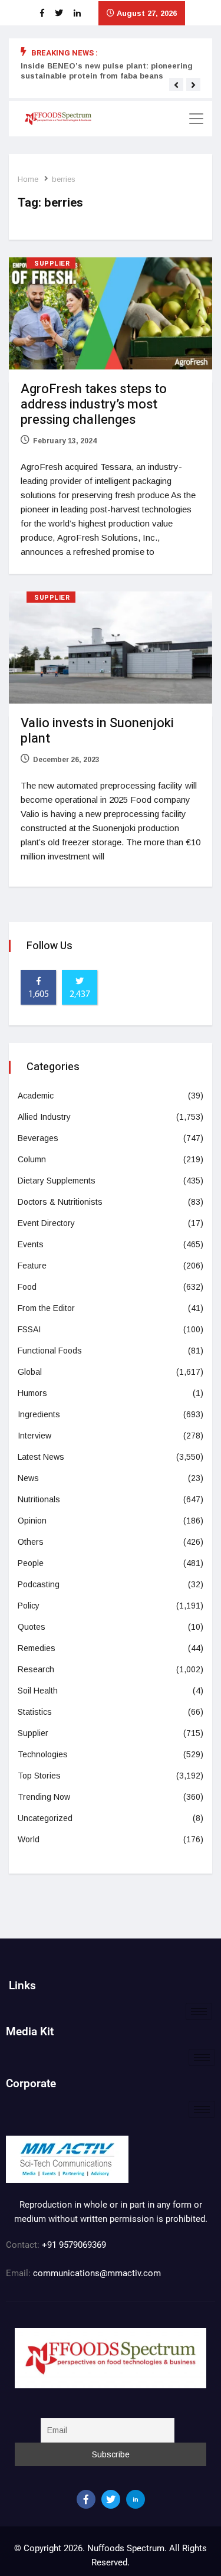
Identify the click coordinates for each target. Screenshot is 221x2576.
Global (30, 1372)
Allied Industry (44, 1117)
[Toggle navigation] (196, 119)
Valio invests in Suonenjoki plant (97, 731)
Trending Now (44, 1797)
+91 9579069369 (74, 2245)
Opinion (32, 1521)
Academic (36, 1096)
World (29, 1839)
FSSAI (29, 1329)
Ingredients (39, 1414)
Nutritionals (39, 1499)
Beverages (38, 1138)
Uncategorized (45, 1818)
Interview (34, 1436)
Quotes (32, 1627)
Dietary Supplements (57, 1181)
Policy (29, 1606)
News (28, 1478)
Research (36, 1669)
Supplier (52, 264)
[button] (176, 85)
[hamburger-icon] (199, 2011)
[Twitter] (111, 2499)
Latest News (41, 1457)
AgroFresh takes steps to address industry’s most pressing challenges (94, 404)
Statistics (35, 1712)
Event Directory (46, 1223)
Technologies (43, 1754)
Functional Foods (50, 1351)
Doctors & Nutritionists (60, 1202)
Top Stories (39, 1776)
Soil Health (38, 1691)
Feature (32, 1266)
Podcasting (39, 1584)
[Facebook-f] (86, 2499)
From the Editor (46, 1308)
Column (32, 1159)
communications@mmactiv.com (96, 2273)
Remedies (37, 1648)
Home (28, 179)
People (31, 1563)
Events (31, 1244)
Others (31, 1542)
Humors (32, 1393)
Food (27, 1287)
